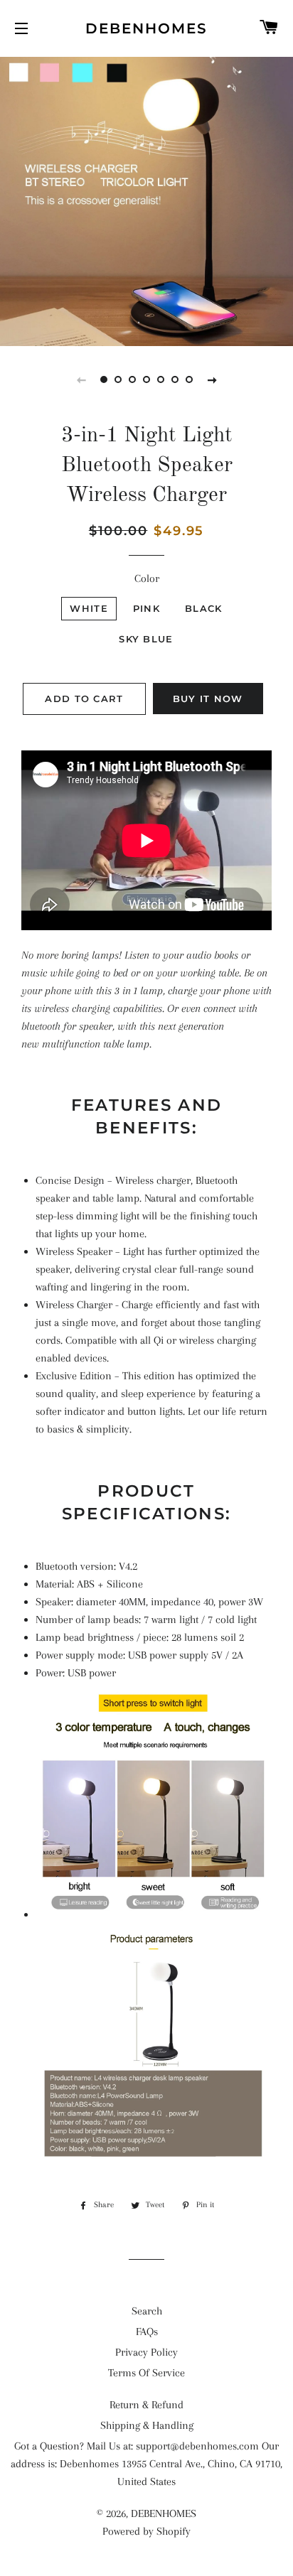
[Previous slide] (81, 379)
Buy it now (208, 699)
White (89, 608)
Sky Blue (146, 639)
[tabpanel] (146, 200)
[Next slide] (212, 379)
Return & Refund (146, 2405)
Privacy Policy (146, 2352)
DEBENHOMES (146, 28)
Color (147, 578)
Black (204, 608)
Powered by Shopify (146, 2531)
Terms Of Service (146, 2373)
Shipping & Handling (147, 2425)
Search (147, 2311)
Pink (146, 608)
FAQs (147, 2332)
